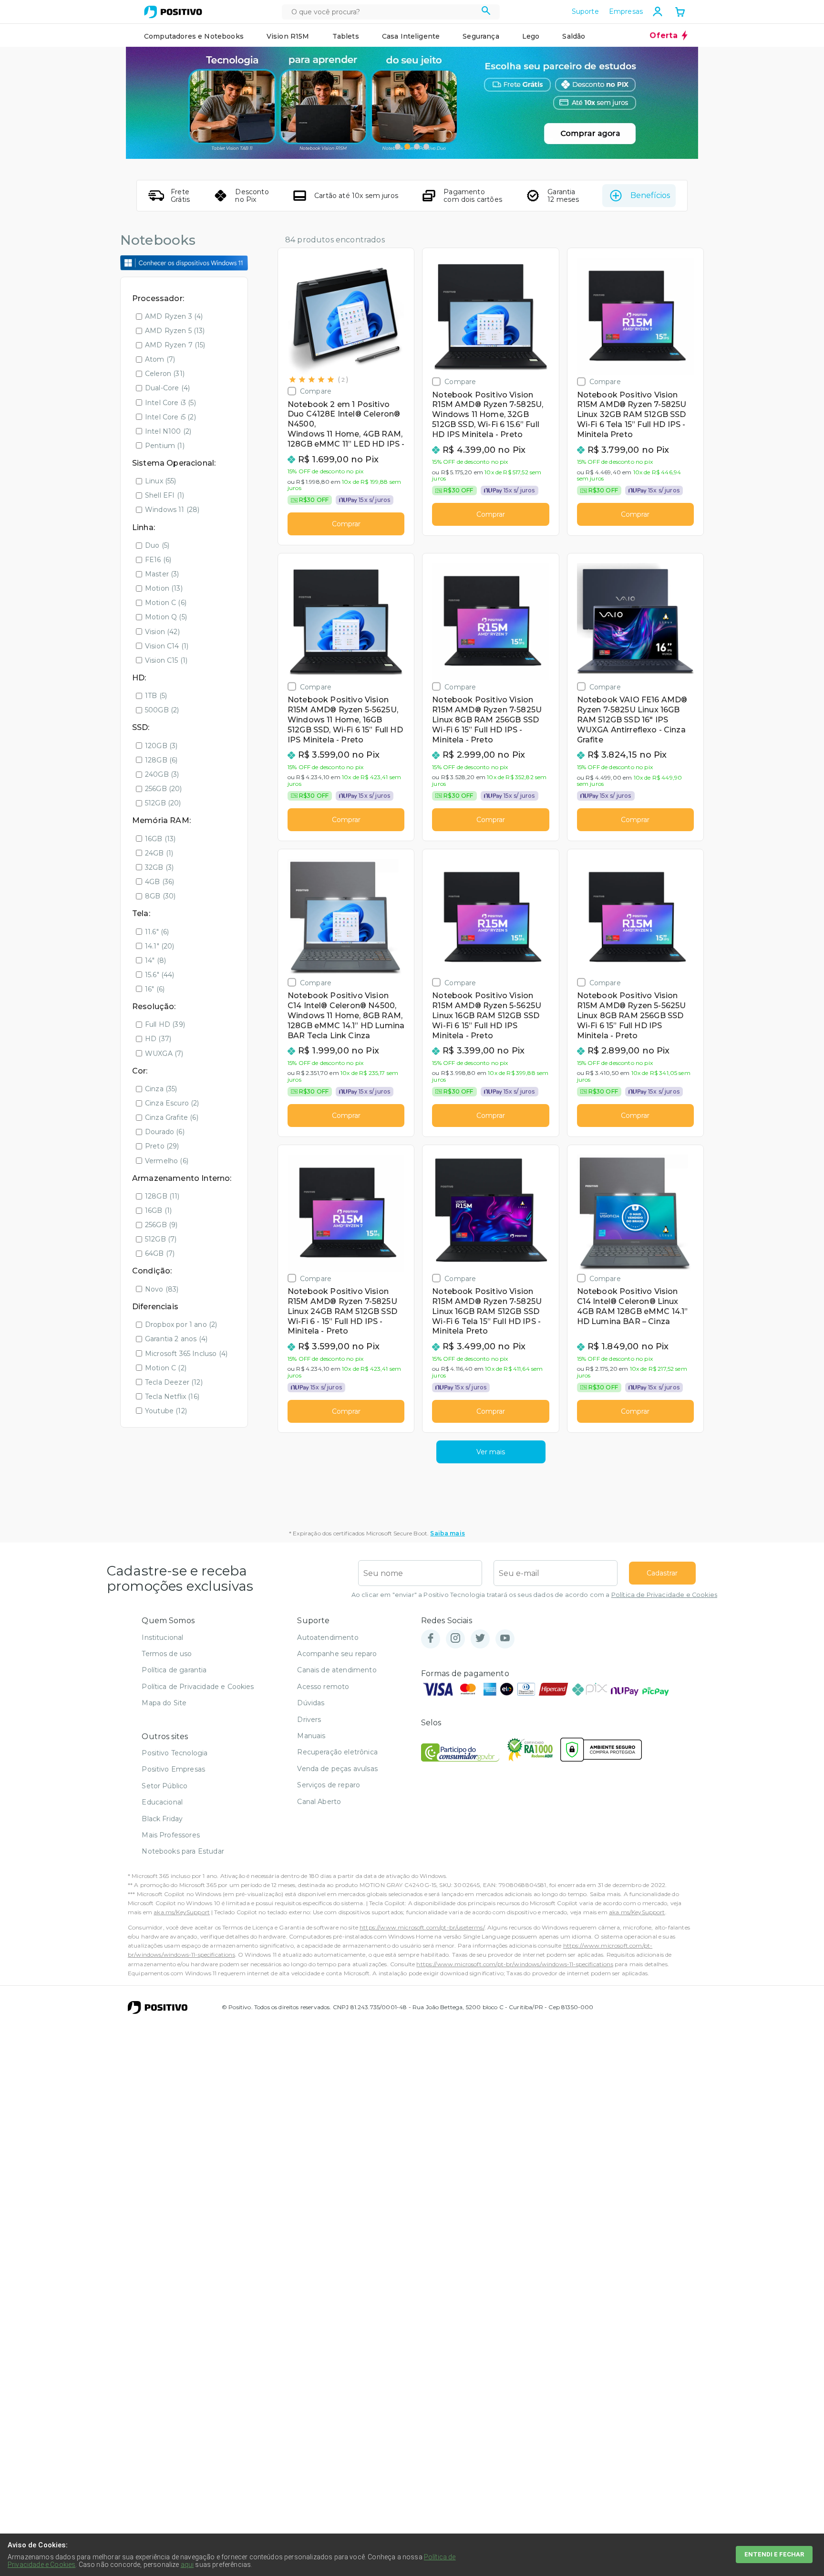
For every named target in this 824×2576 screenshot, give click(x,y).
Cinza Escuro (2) (172, 1103)
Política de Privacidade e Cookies (664, 1595)
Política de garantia (174, 1670)
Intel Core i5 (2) (170, 417)
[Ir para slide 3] (417, 146)
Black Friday (162, 1819)
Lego (531, 36)
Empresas (626, 11)
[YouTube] (505, 1639)
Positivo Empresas (173, 1769)
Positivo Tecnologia (175, 1753)
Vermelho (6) (167, 1161)
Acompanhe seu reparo (337, 1654)
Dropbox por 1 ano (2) (181, 1325)
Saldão (574, 36)
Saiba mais (448, 1533)
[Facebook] (431, 1639)
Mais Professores (171, 1835)
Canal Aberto (319, 1802)
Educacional (162, 1802)
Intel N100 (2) (168, 431)
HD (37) (158, 1039)
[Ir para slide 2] (407, 146)
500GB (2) (162, 710)
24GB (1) (159, 853)
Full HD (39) (165, 1024)
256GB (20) (164, 789)
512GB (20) (163, 803)
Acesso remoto (323, 1687)
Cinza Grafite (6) (172, 1117)
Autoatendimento (328, 1637)
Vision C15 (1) (166, 660)
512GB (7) (161, 1239)
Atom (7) (160, 359)
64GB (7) (160, 1253)
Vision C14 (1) (167, 646)
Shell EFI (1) (165, 495)
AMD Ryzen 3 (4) (174, 316)
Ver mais (491, 1452)
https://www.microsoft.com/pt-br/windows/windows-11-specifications (515, 1964)
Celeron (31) (165, 374)
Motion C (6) (166, 603)
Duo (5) (157, 545)
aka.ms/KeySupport (182, 1912)
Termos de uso (167, 1654)
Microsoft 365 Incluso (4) (186, 1354)
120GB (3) (161, 746)
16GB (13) (160, 839)
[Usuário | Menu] (658, 11)
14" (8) (155, 960)
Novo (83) (162, 1289)
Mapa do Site (164, 1703)
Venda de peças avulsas (337, 1769)
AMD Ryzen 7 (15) (175, 345)
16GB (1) (158, 1210)
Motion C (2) (166, 1368)
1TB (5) (156, 696)
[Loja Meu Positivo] (173, 12)
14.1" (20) (160, 946)
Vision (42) (162, 632)
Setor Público (165, 1786)
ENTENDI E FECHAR (774, 2554)
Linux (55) (161, 481)
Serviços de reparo (329, 1785)
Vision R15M (288, 36)
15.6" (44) (160, 975)
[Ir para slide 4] (426, 146)
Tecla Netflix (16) (172, 1397)
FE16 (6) (158, 560)
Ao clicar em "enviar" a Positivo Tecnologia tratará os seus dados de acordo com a (534, 1595)
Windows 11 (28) (172, 510)
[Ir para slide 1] (398, 146)
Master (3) (162, 574)
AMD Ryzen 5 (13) (175, 331)
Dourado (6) (165, 1132)
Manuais (311, 1736)
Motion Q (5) (166, 617)
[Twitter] (480, 1639)
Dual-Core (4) (167, 388)
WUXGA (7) (164, 1053)
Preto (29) (162, 1146)
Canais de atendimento (337, 1670)
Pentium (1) (165, 446)
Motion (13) (164, 588)
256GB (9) (161, 1225)
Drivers (309, 1720)
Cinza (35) (161, 1089)
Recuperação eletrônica (337, 1752)
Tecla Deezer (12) (174, 1382)
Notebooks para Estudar (183, 1851)
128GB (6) (161, 760)
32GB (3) (159, 867)
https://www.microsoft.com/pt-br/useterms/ (422, 1927)
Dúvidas (311, 1703)
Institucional (162, 1637)
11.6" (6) (157, 932)
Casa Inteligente (411, 36)
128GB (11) (162, 1196)
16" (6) (155, 989)
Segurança (481, 36)
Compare (316, 391)
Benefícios (650, 195)
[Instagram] (455, 1639)
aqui (187, 2565)
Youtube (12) (166, 1411)
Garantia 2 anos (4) (176, 1339)
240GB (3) (162, 774)
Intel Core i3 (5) (170, 403)
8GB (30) (160, 896)
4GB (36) (160, 882)
